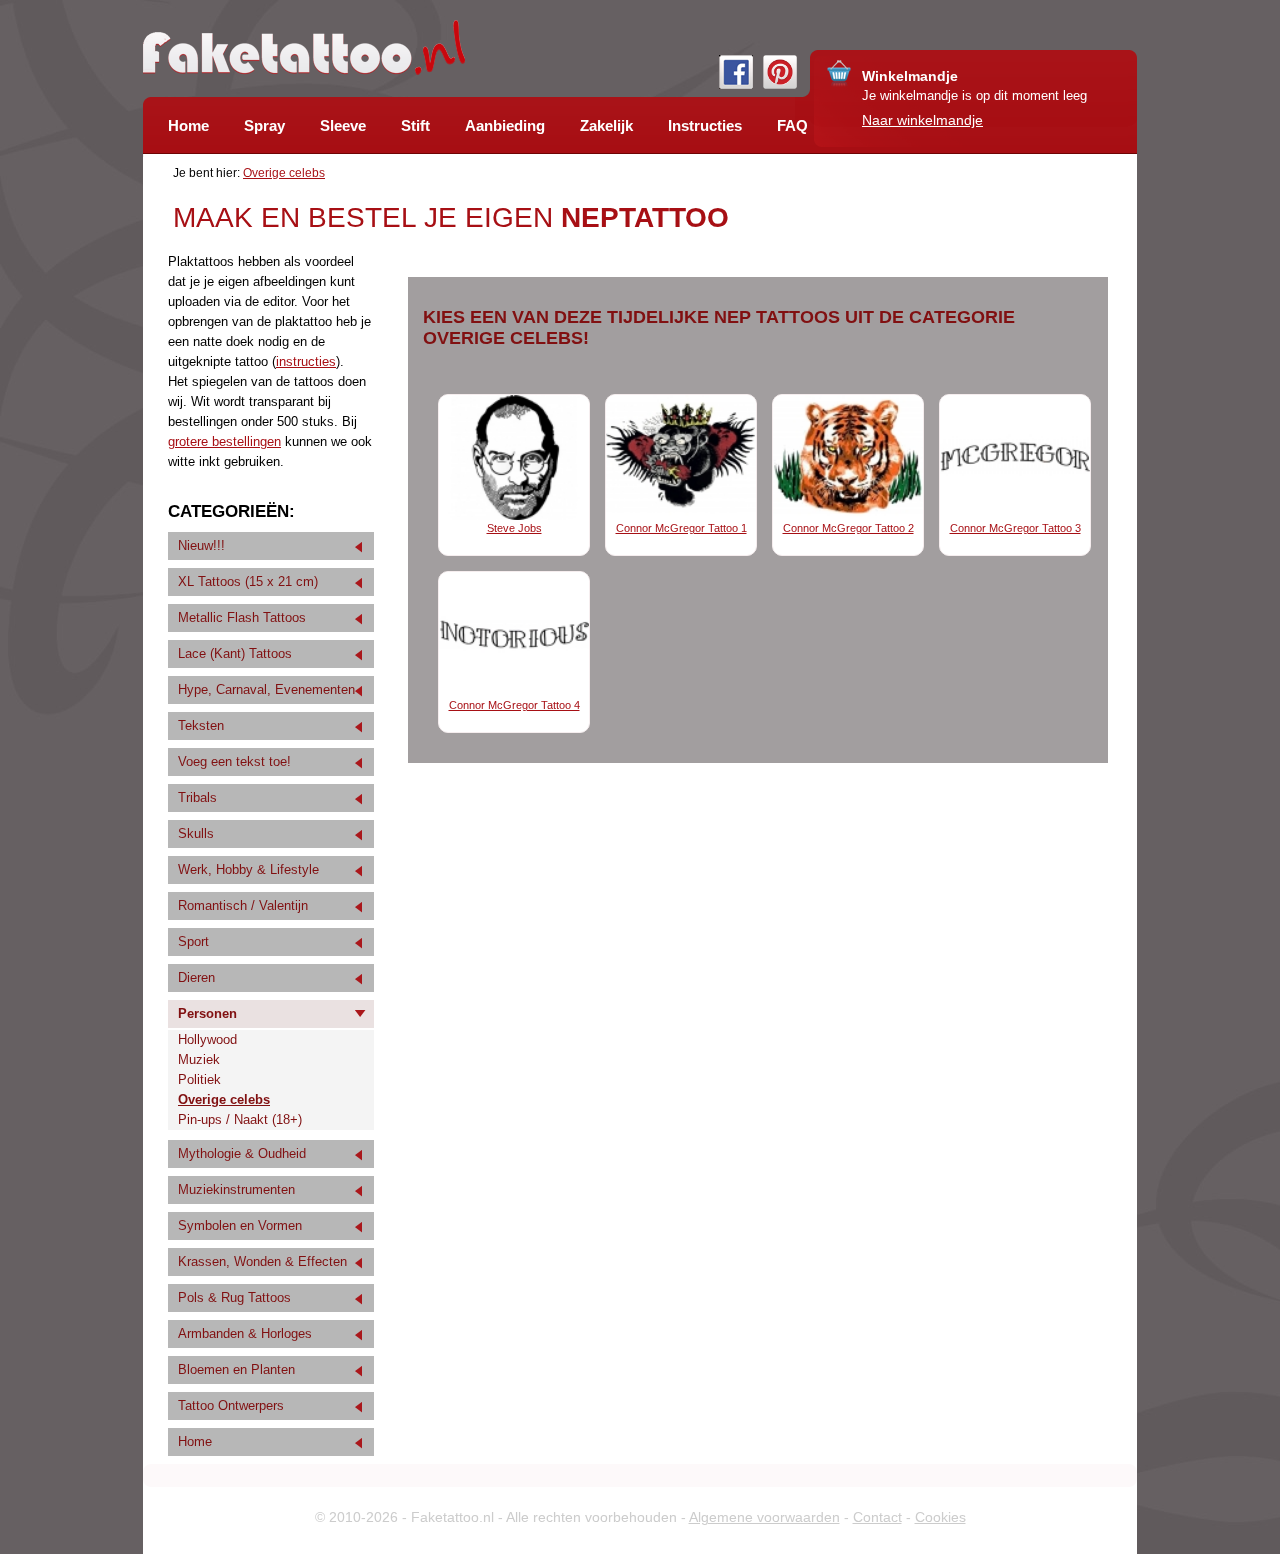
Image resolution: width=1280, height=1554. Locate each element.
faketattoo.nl (304, 47)
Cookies (940, 1517)
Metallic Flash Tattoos (242, 617)
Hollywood (207, 1039)
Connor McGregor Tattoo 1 (681, 528)
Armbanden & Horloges (245, 1333)
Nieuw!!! (201, 545)
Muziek (199, 1059)
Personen (207, 1013)
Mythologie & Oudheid (242, 1153)
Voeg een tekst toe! (234, 761)
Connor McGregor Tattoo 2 (848, 528)
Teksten (201, 725)
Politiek (199, 1079)
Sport (193, 941)
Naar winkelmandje (922, 120)
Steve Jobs (514, 528)
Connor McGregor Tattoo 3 (1015, 528)
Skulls (196, 833)
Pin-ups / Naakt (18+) (240, 1119)
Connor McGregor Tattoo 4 (514, 705)
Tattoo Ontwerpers (231, 1405)
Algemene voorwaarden (764, 1517)
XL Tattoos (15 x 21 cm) (248, 581)
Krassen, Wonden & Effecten (262, 1261)
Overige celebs (284, 173)
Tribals (197, 797)
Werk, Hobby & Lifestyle (248, 869)
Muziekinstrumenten (236, 1189)
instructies (306, 361)
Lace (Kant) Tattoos (235, 653)
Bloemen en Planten (236, 1369)
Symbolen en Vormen (240, 1225)
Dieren (196, 977)
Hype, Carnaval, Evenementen (266, 689)
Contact (877, 1517)
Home (195, 1441)
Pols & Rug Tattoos (234, 1297)
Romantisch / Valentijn (243, 905)
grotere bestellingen (224, 441)
